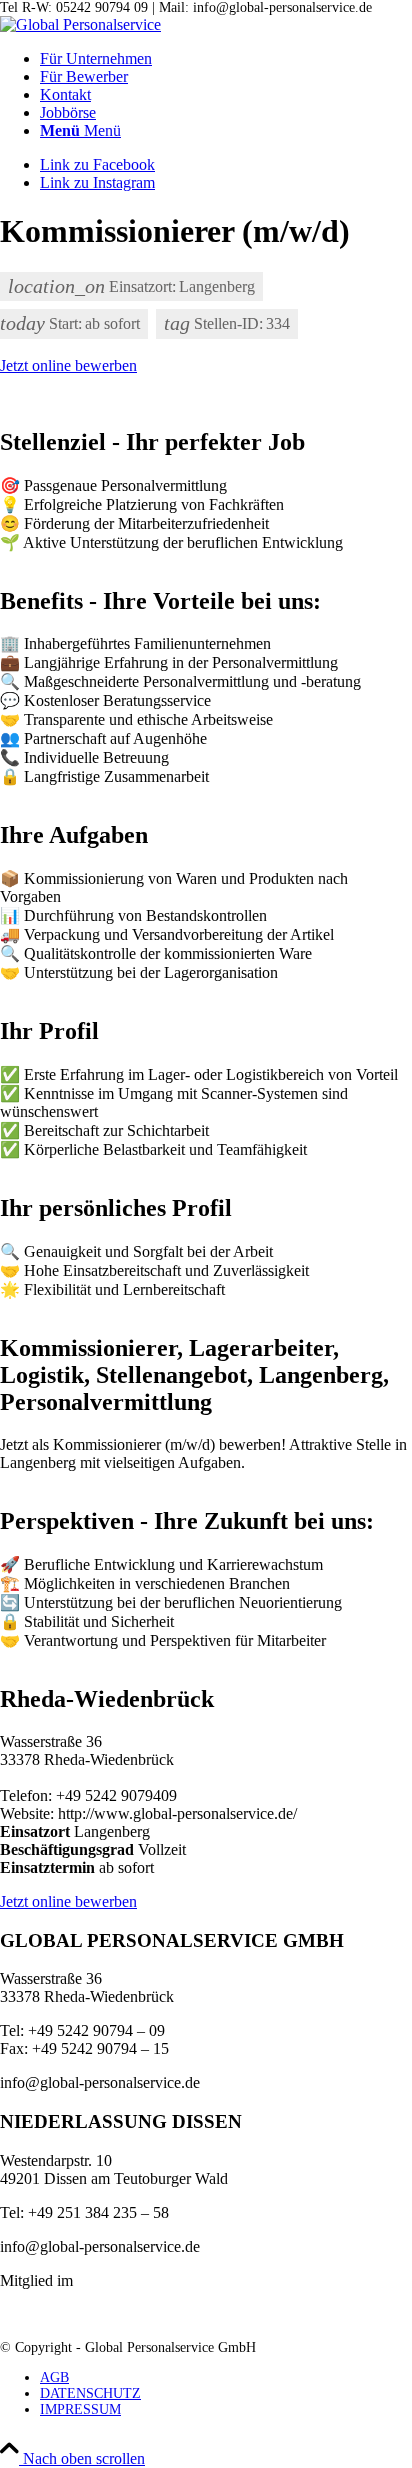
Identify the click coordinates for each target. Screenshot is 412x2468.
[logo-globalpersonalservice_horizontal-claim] (80, 24)
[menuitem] (226, 59)
